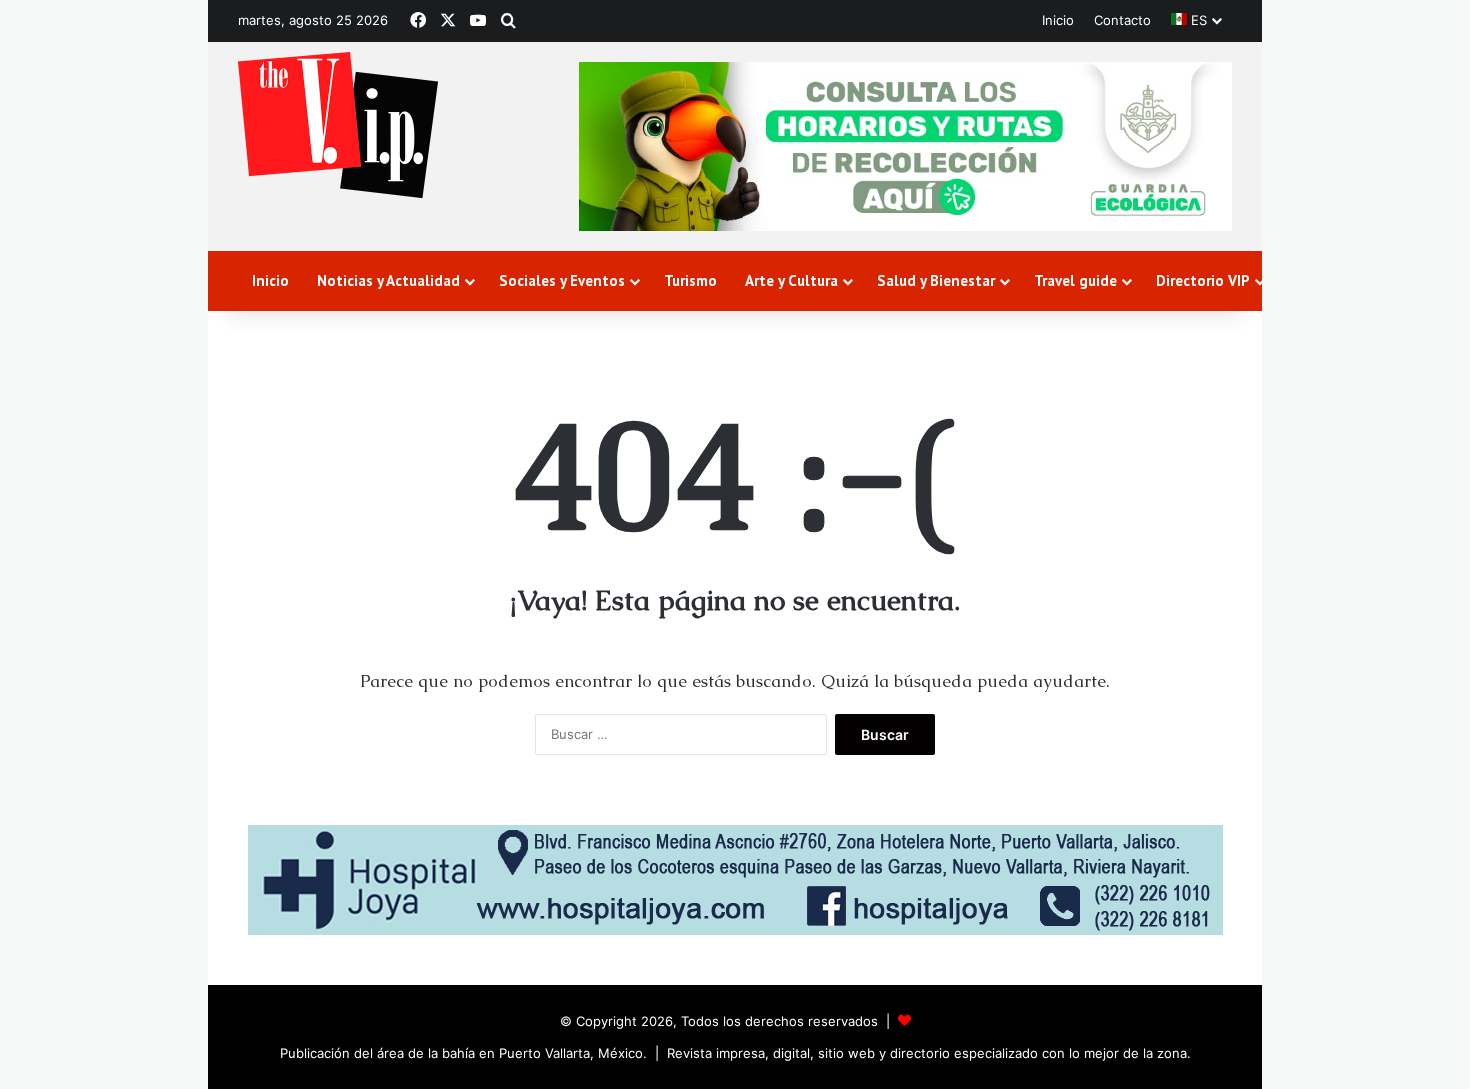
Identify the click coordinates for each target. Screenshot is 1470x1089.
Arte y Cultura (791, 280)
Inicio (1058, 20)
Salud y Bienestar (936, 280)
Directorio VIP (1203, 280)
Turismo (690, 280)
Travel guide (1075, 280)
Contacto (1122, 20)
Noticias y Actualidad (388, 280)
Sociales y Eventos (562, 280)
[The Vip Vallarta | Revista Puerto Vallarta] (338, 126)
